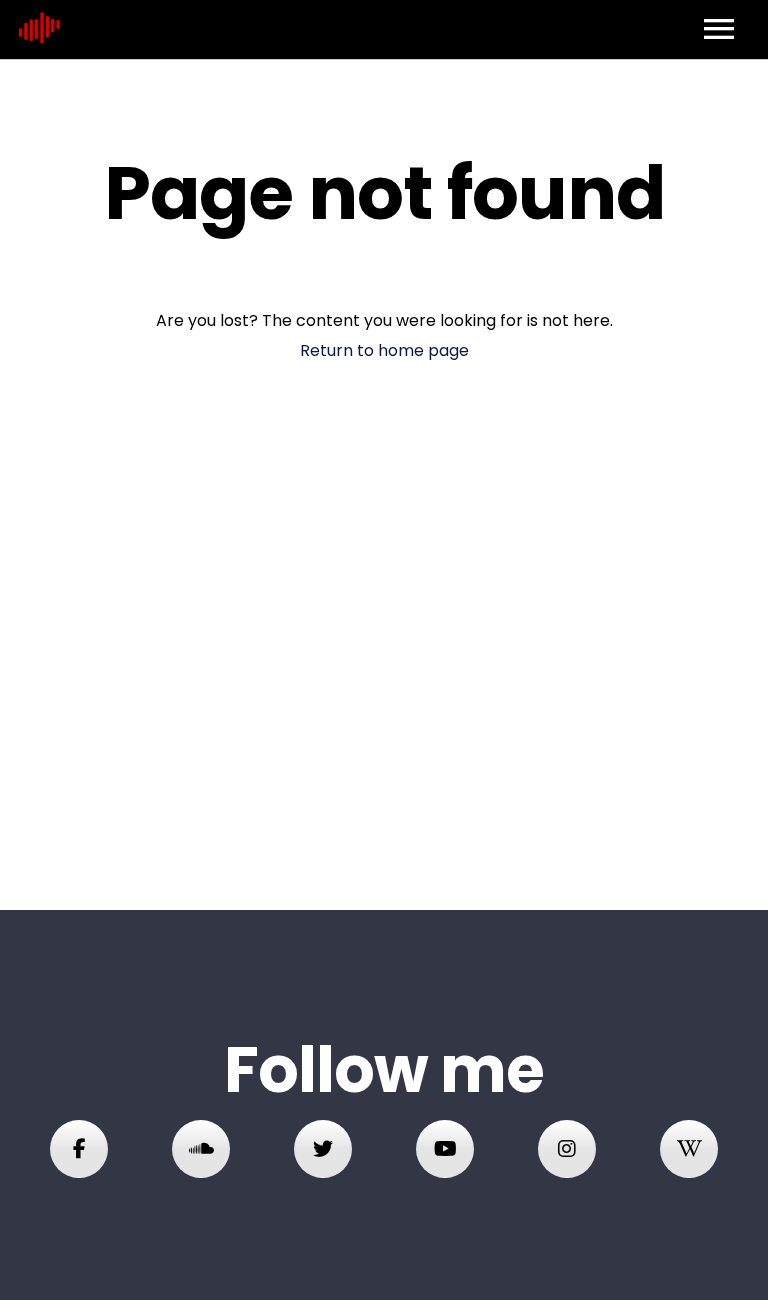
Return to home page (384, 350)
